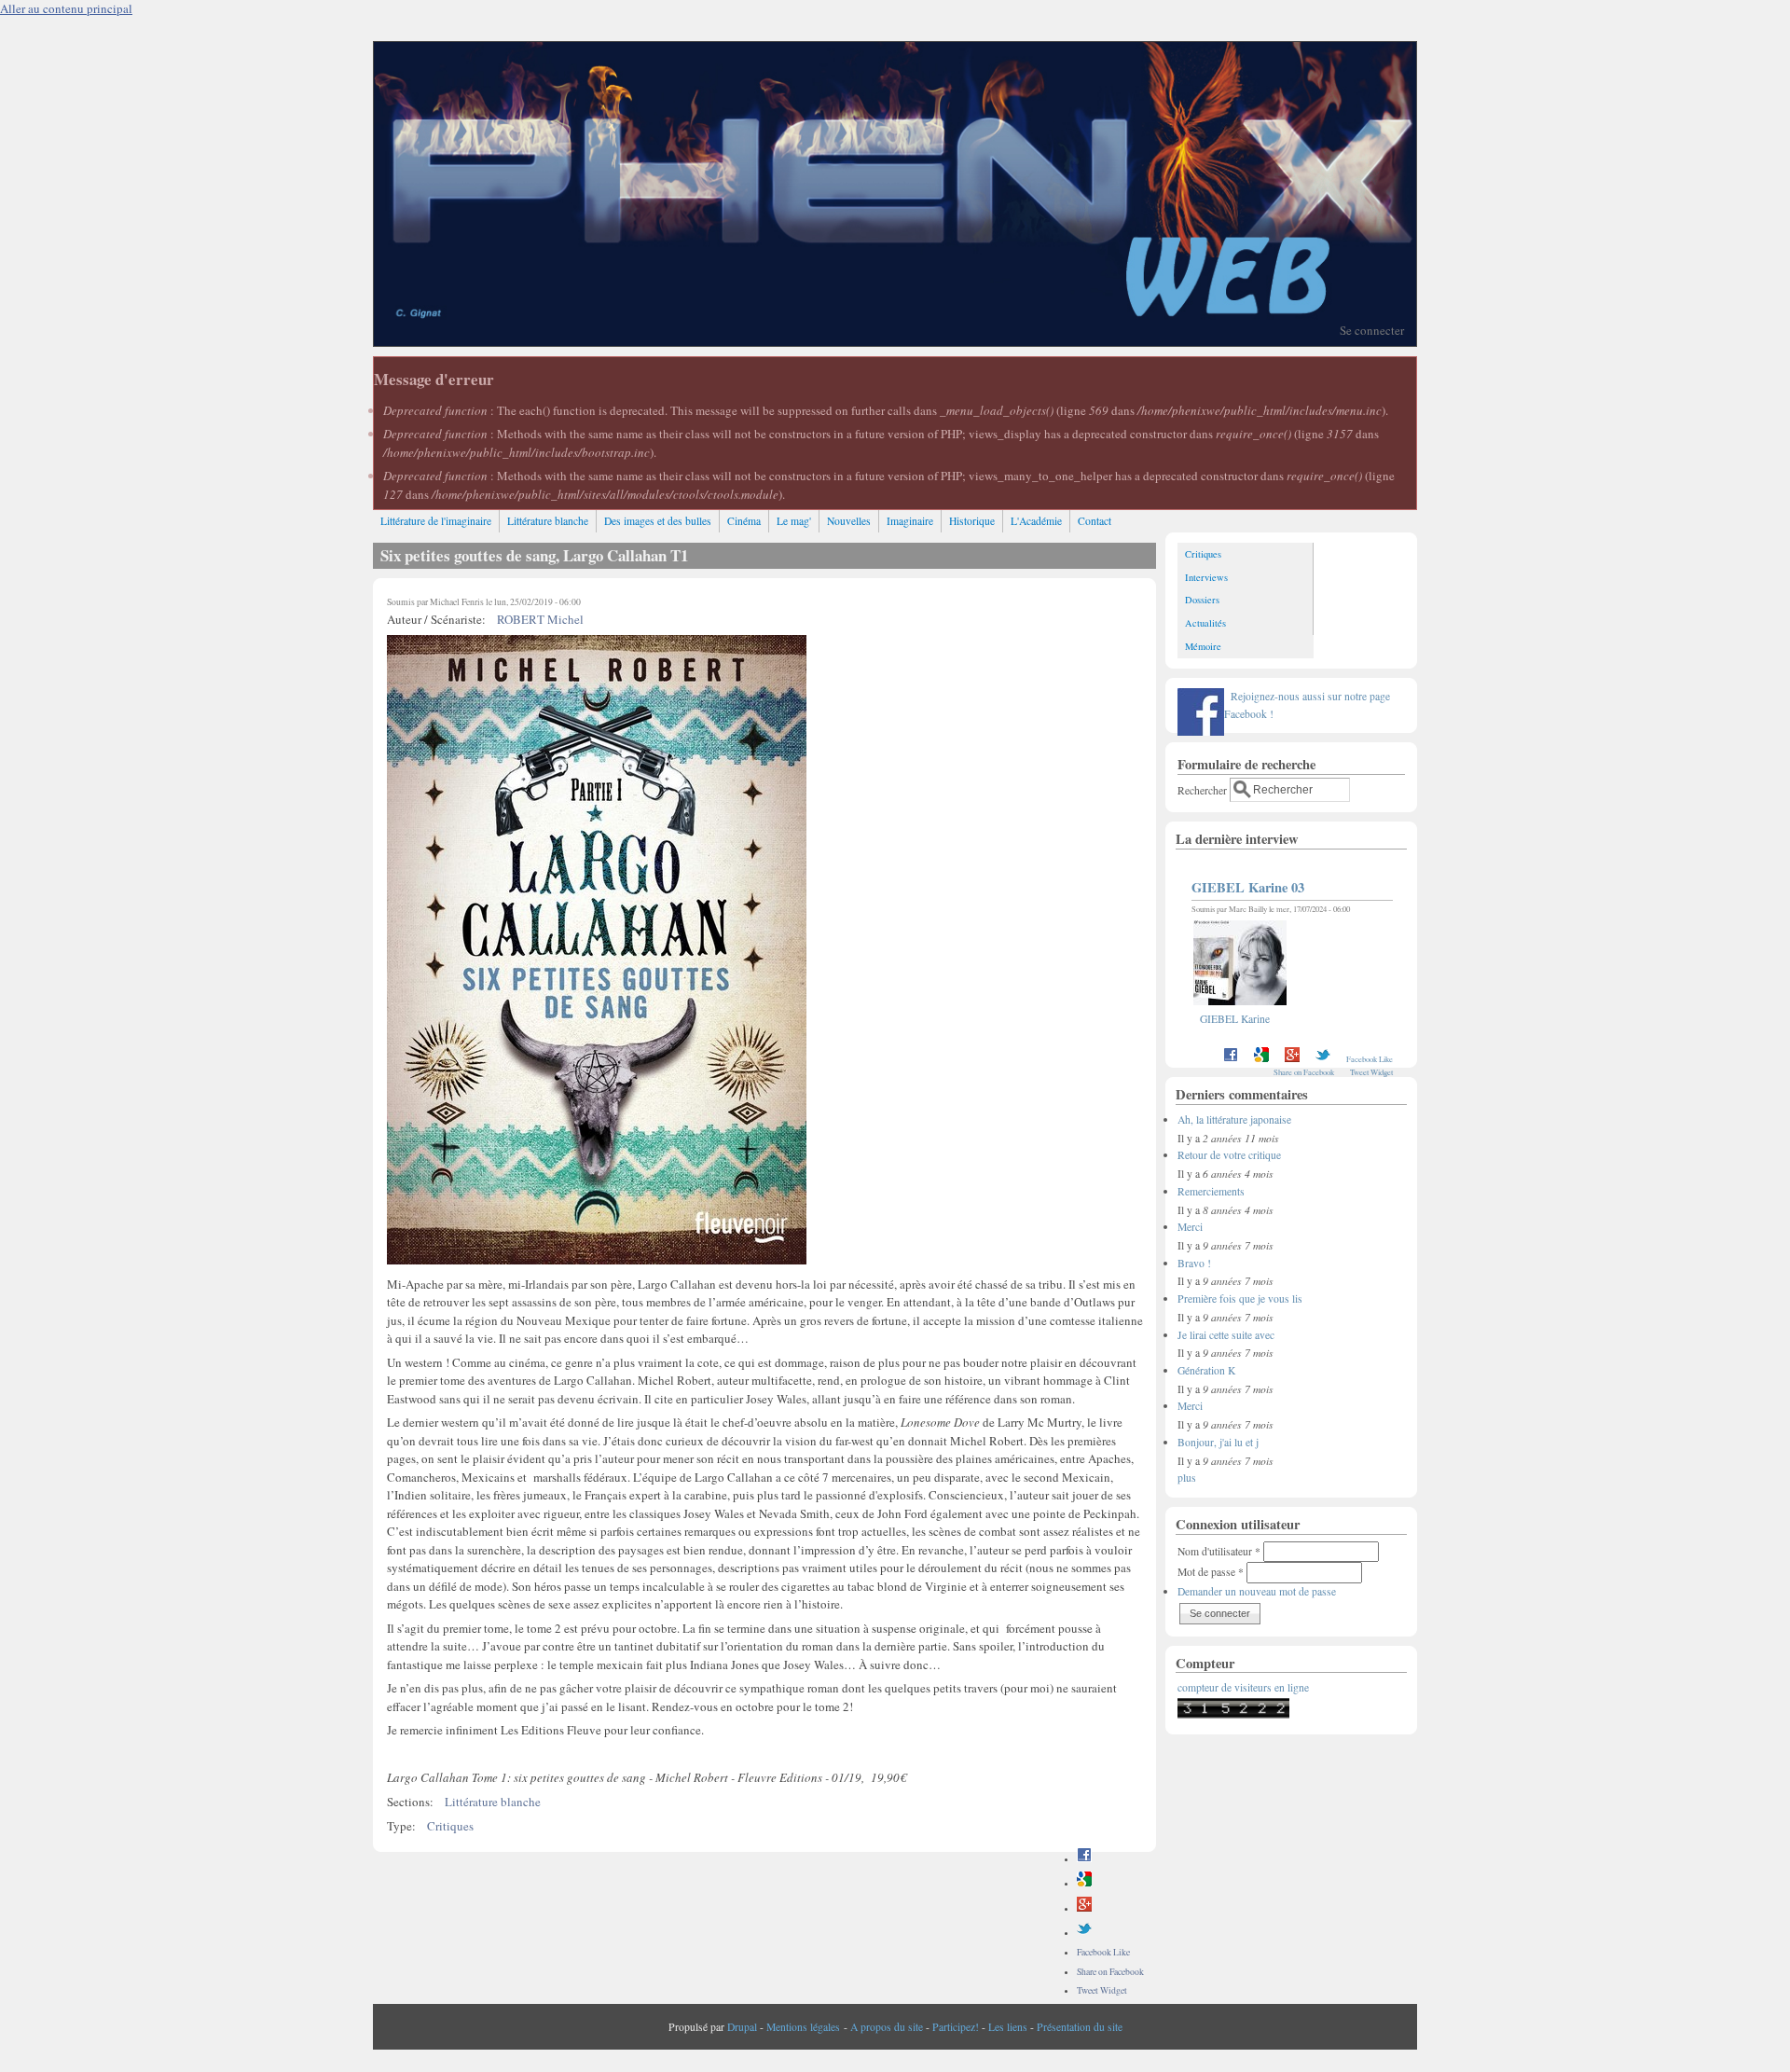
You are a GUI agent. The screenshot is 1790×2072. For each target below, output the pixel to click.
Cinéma (744, 521)
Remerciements (1211, 1191)
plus (1187, 1478)
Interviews (1206, 577)
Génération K (1206, 1370)
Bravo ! (1194, 1263)
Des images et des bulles (658, 521)
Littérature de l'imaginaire (436, 521)
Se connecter (1372, 330)
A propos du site (887, 2027)
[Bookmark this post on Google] (1084, 1883)
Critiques (450, 1826)
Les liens (1008, 2027)
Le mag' (794, 521)
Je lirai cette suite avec (1226, 1335)
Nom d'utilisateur (1219, 1551)
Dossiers (1202, 600)
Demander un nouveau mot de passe (1257, 1591)
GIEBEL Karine (1235, 1019)
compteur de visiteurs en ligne (1243, 1687)
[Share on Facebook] (1084, 1859)
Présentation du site (1080, 2027)
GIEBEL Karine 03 (1248, 887)
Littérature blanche (548, 521)
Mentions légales (803, 2027)
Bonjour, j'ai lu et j (1218, 1442)
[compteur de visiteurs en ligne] (1233, 1714)
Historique (972, 521)
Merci (1190, 1227)
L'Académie (1036, 521)
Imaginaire (910, 521)
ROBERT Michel (540, 619)
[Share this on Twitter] (1084, 1933)
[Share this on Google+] (1084, 1908)
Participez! (956, 2027)
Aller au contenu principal (66, 8)
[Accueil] (895, 341)
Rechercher (1204, 789)
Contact (1095, 521)
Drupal (742, 2027)
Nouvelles (849, 521)
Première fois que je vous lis (1240, 1298)
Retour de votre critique (1229, 1155)
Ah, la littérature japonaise (1234, 1119)
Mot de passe (1211, 1572)
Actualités (1205, 623)
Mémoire (1203, 646)
